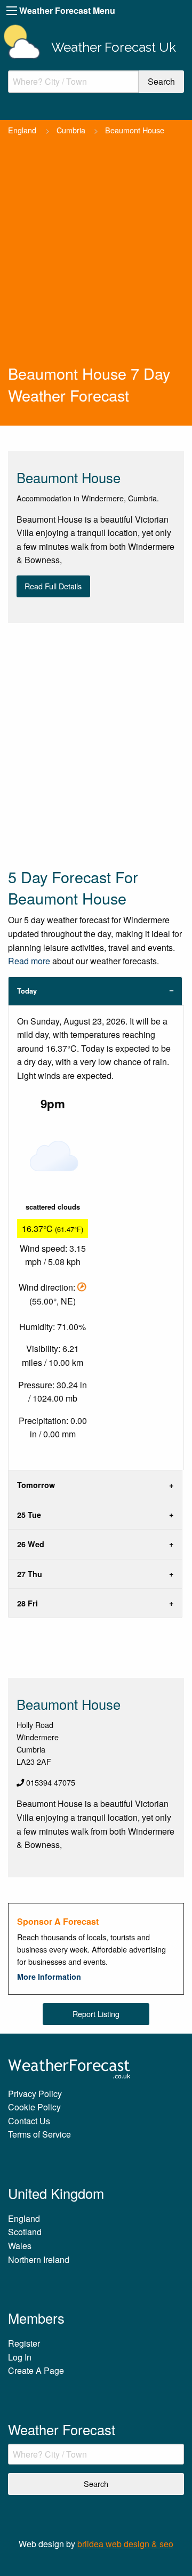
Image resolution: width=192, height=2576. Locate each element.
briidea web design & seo (125, 2544)
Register (24, 2343)
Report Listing (96, 2014)
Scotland (25, 2232)
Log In (20, 2357)
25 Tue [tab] (29, 1515)
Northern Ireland (39, 2259)
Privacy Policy (35, 2094)
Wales (20, 2246)
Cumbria (71, 130)
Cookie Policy (34, 2107)
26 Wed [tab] (31, 1544)
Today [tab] (27, 991)
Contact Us (29, 2121)
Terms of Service (39, 2134)
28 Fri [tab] (27, 1603)
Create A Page (36, 2370)
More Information (49, 1977)
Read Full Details (53, 586)
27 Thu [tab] (30, 1574)
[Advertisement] (96, 261)
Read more (29, 961)
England (22, 130)
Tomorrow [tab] (36, 1485)
